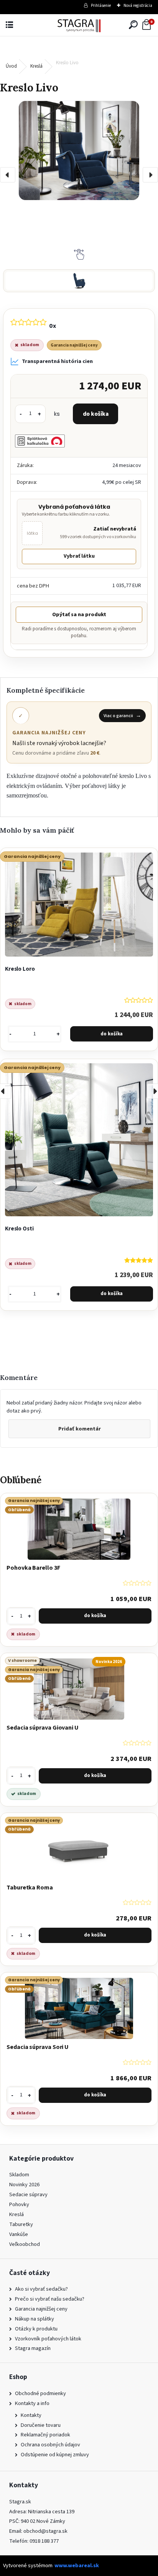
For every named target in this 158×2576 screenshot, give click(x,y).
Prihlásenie (101, 6)
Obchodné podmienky (40, 2393)
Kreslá (36, 66)
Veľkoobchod (25, 2244)
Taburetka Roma (30, 1888)
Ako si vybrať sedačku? (41, 2289)
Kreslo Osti (19, 1229)
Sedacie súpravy (28, 2194)
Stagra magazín (33, 2348)
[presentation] (8, 175)
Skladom (19, 2175)
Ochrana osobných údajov (50, 2445)
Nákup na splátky (35, 2319)
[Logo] (79, 25)
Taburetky (21, 2224)
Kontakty (31, 2415)
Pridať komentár (80, 1429)
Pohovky (19, 2204)
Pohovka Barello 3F (33, 1568)
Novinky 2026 (24, 2185)
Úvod (11, 66)
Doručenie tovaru (41, 2425)
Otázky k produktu (36, 2329)
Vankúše (19, 2234)
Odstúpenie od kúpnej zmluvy (55, 2455)
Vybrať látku (79, 556)
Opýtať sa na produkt (79, 615)
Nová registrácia (138, 6)
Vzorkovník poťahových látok (48, 2339)
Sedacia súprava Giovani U (43, 1728)
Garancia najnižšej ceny (41, 2309)
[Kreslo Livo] (79, 151)
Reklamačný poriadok (45, 2435)
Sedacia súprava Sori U (38, 2047)
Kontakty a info (32, 2403)
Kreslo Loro (20, 969)
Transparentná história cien (57, 361)
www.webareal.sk (77, 2565)
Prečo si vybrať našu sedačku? (50, 2299)
